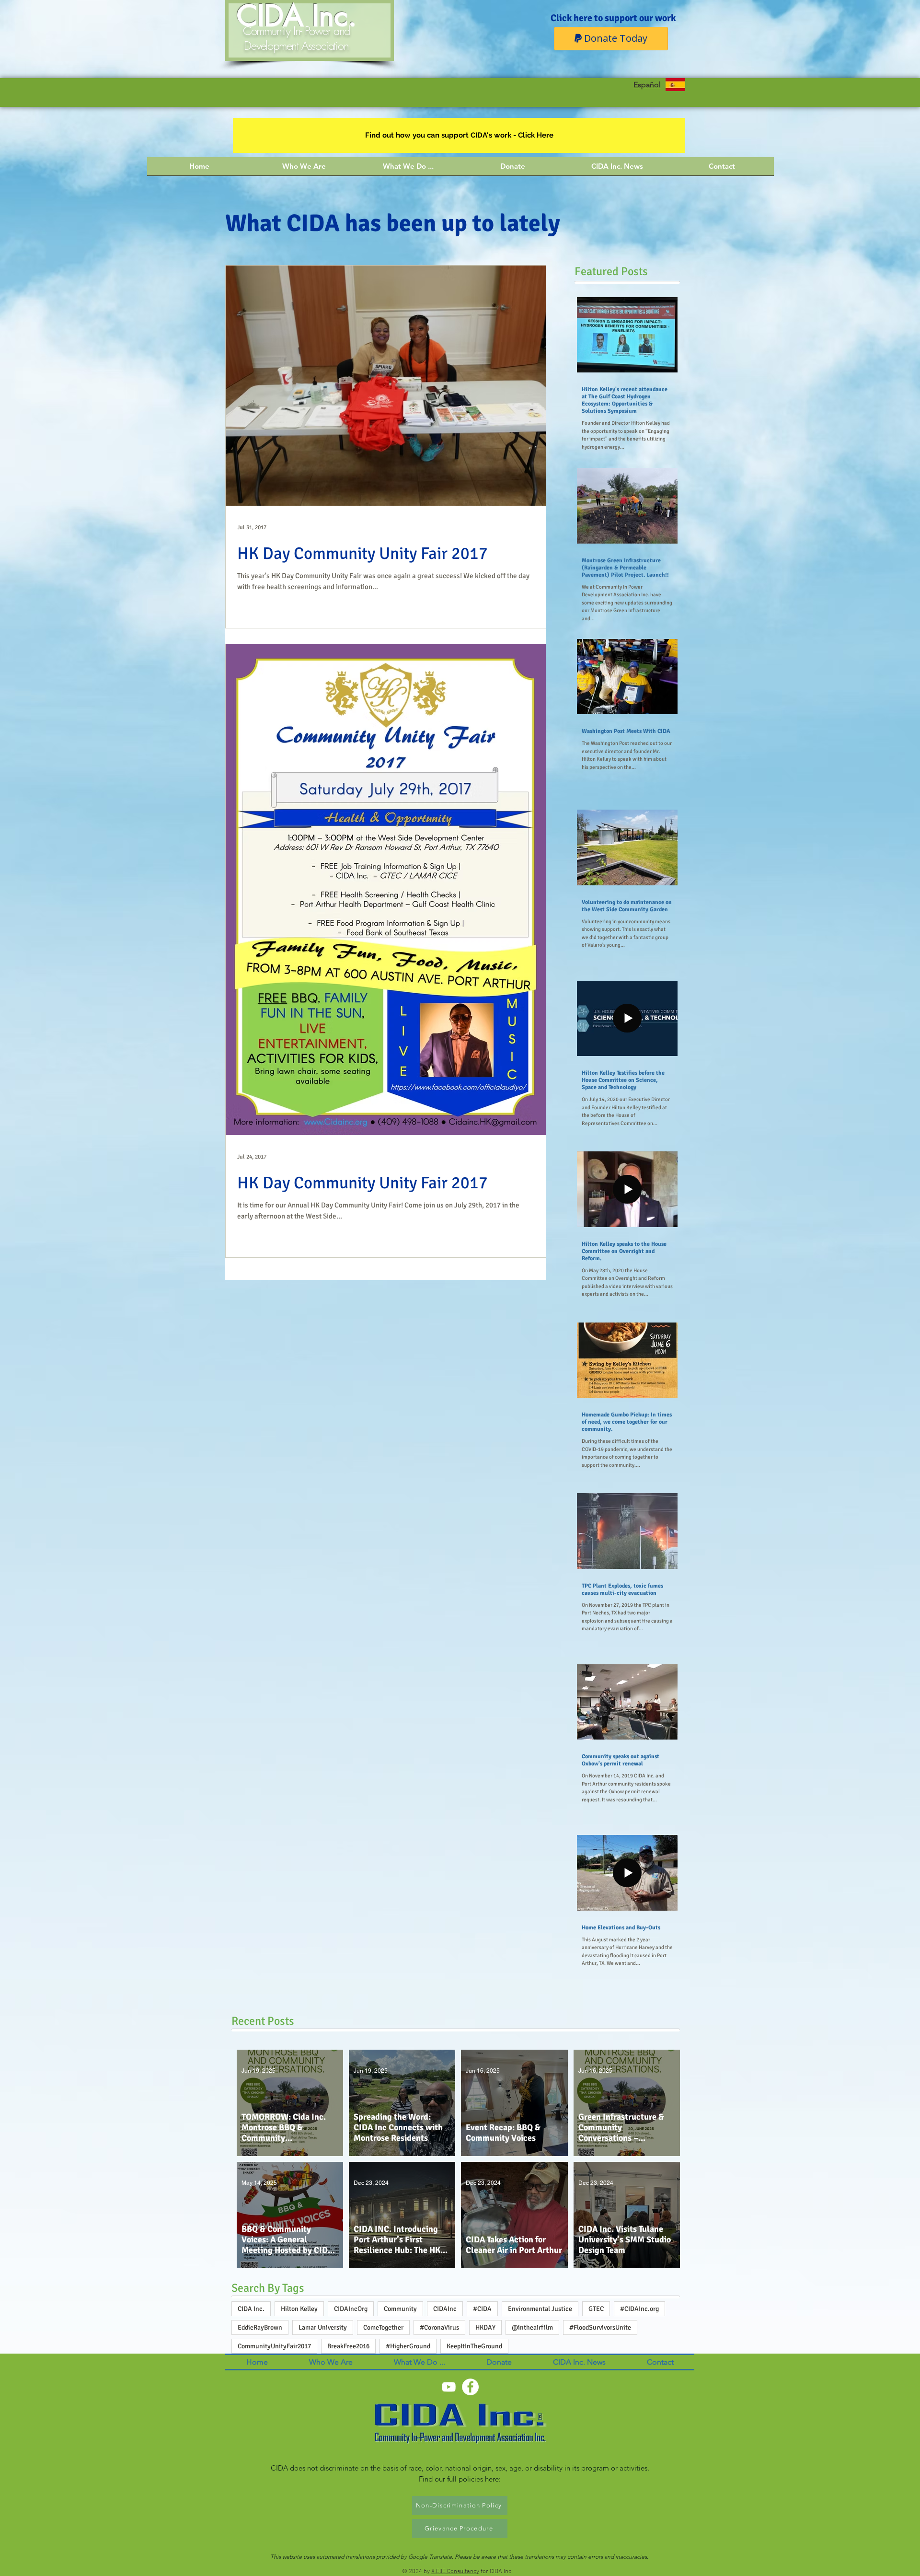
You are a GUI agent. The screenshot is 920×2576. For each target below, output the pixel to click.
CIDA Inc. (251, 2309)
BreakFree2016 (348, 2346)
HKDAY (485, 2327)
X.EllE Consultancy (455, 2572)
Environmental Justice (540, 2309)
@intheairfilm (532, 2327)
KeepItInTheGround (474, 2346)
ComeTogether (383, 2327)
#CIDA (482, 2309)
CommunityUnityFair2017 (274, 2346)
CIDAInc (445, 2309)
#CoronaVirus (439, 2327)
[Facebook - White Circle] (470, 2387)
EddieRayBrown (260, 2327)
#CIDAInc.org (639, 2309)
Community (400, 2309)
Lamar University (323, 2327)
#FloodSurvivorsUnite (600, 2327)
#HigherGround (408, 2346)
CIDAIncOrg (351, 2309)
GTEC (596, 2309)
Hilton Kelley (299, 2309)
